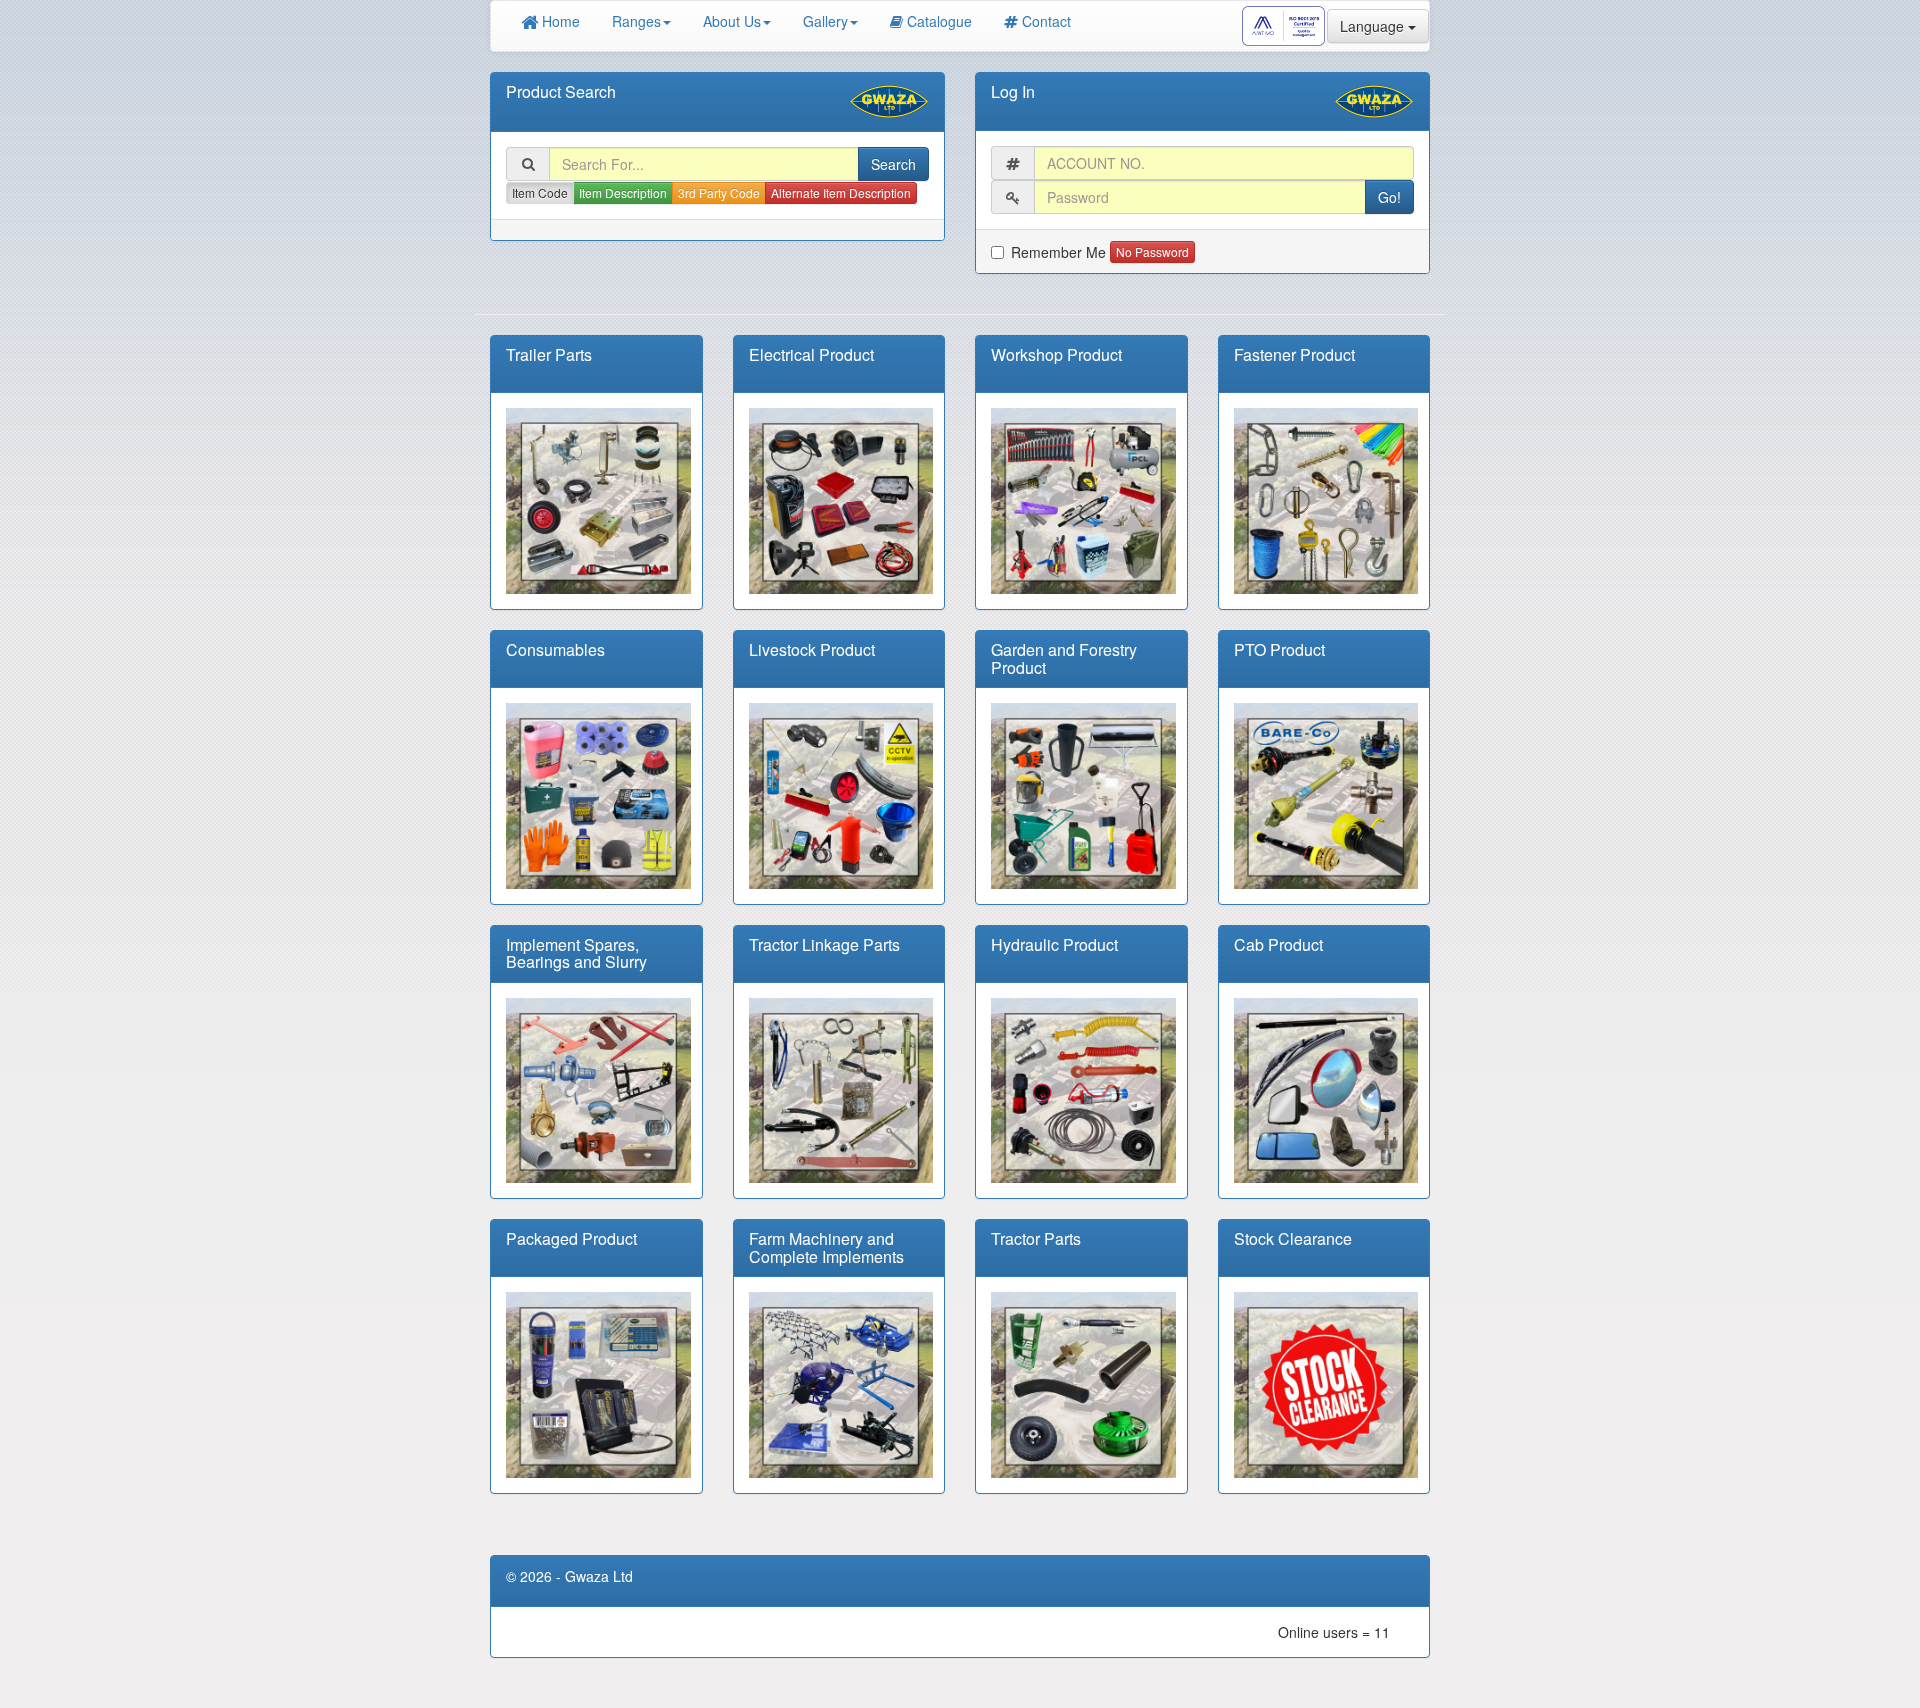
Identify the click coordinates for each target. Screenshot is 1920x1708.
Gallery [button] (825, 21)
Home (559, 21)
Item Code (540, 192)
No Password (1152, 251)
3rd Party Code (719, 192)
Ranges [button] (636, 21)
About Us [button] (732, 21)
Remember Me (1058, 252)
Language (1374, 26)
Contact (1046, 21)
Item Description (623, 192)
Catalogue (939, 21)
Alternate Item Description (841, 192)
